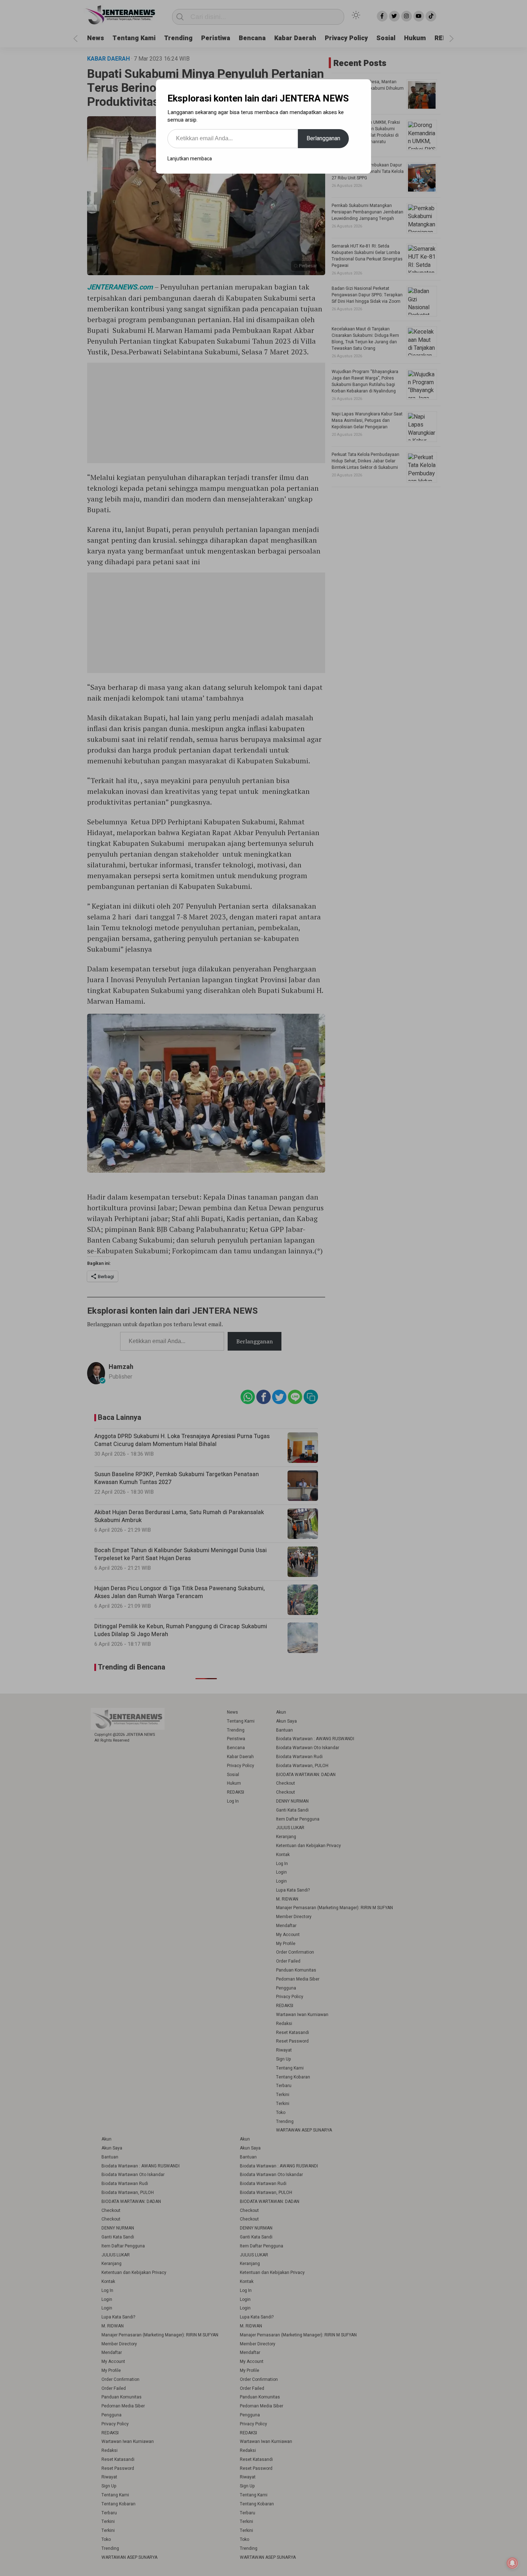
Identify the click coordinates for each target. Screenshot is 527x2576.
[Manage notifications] (512, 2563)
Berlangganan (323, 138)
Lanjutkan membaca (190, 159)
